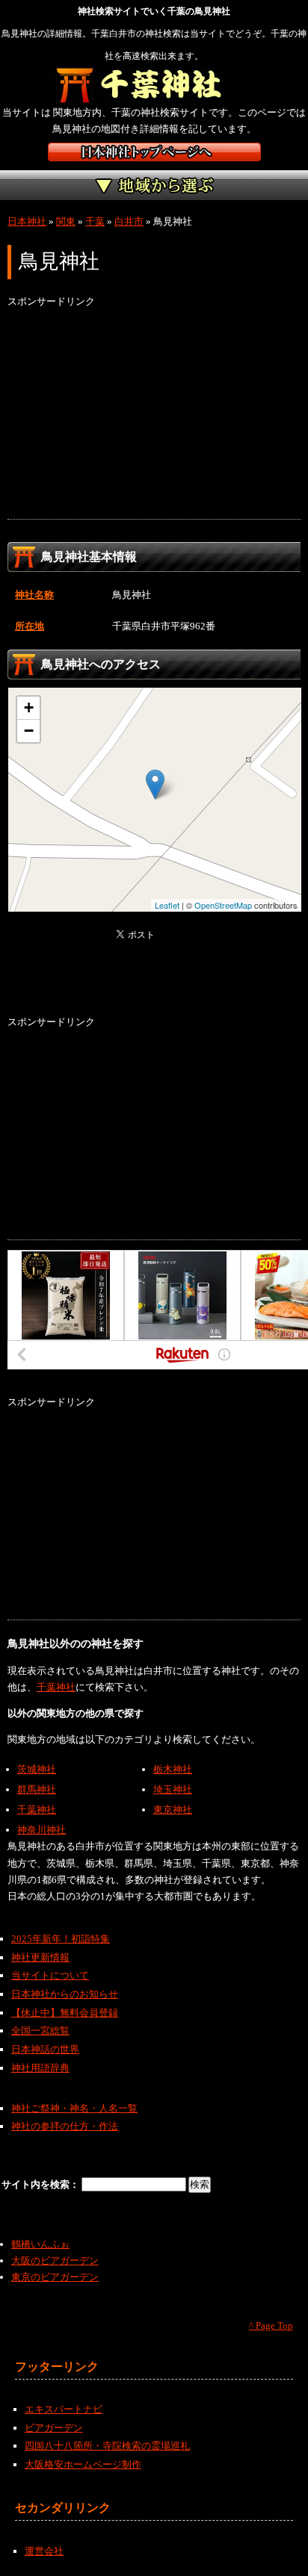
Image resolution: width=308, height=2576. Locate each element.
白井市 (129, 221)
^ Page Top (271, 2325)
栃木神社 (173, 1769)
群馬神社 (37, 1789)
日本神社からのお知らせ (65, 1994)
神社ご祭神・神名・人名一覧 (74, 2108)
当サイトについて (50, 1975)
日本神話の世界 (45, 2049)
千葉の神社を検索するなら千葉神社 (154, 86)
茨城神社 (37, 1769)
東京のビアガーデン (55, 2277)
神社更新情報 (40, 1957)
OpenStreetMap (223, 905)
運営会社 (44, 2551)
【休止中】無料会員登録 (65, 2013)
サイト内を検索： (41, 2184)
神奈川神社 (41, 1830)
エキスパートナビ (64, 2409)
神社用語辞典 (40, 2068)
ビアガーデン (54, 2428)
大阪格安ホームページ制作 (83, 2464)
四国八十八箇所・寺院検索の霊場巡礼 (107, 2446)
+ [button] (29, 707)
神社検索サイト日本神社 (154, 152)
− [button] (29, 731)
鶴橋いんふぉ (40, 2244)
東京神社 (173, 1810)
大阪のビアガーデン (55, 2261)
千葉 (95, 221)
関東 (66, 221)
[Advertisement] (154, 414)
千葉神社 (56, 1687)
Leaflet (167, 905)
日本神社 (27, 221)
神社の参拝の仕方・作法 (65, 2126)
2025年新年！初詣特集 (61, 1939)
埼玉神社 (173, 1789)
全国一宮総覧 (40, 2031)
